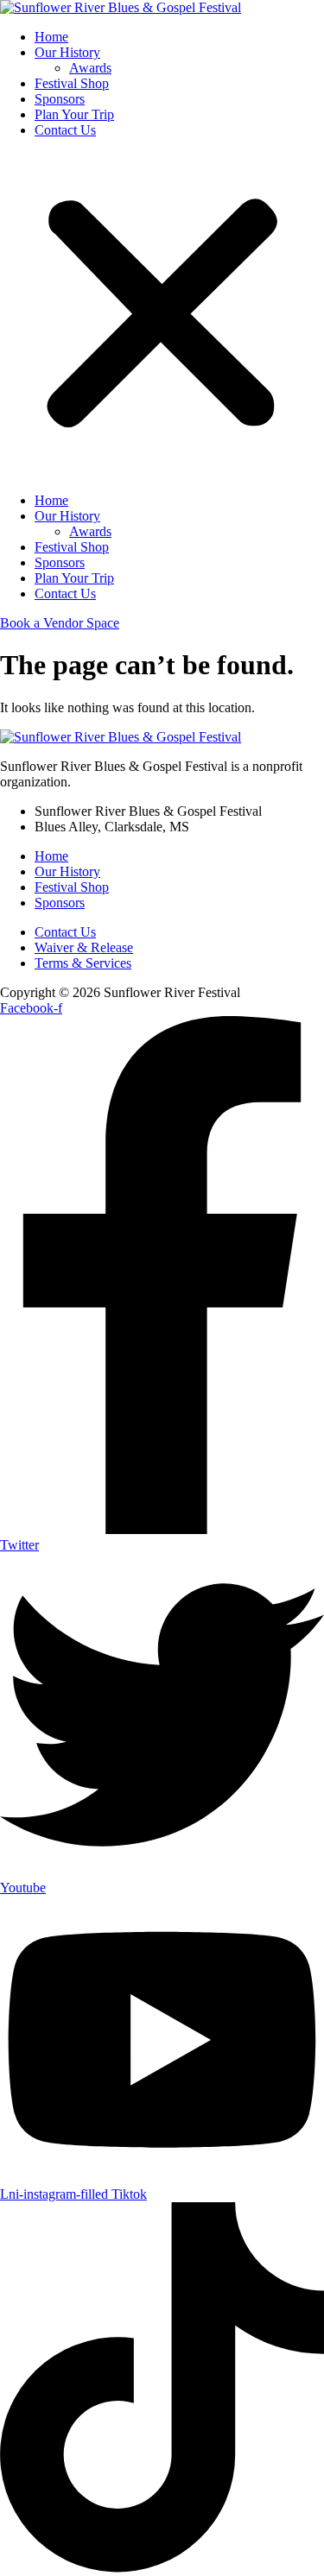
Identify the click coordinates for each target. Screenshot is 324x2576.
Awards (90, 68)
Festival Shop (72, 83)
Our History (67, 52)
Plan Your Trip (74, 114)
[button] (162, 316)
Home (51, 37)
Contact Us (65, 130)
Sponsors (60, 99)
